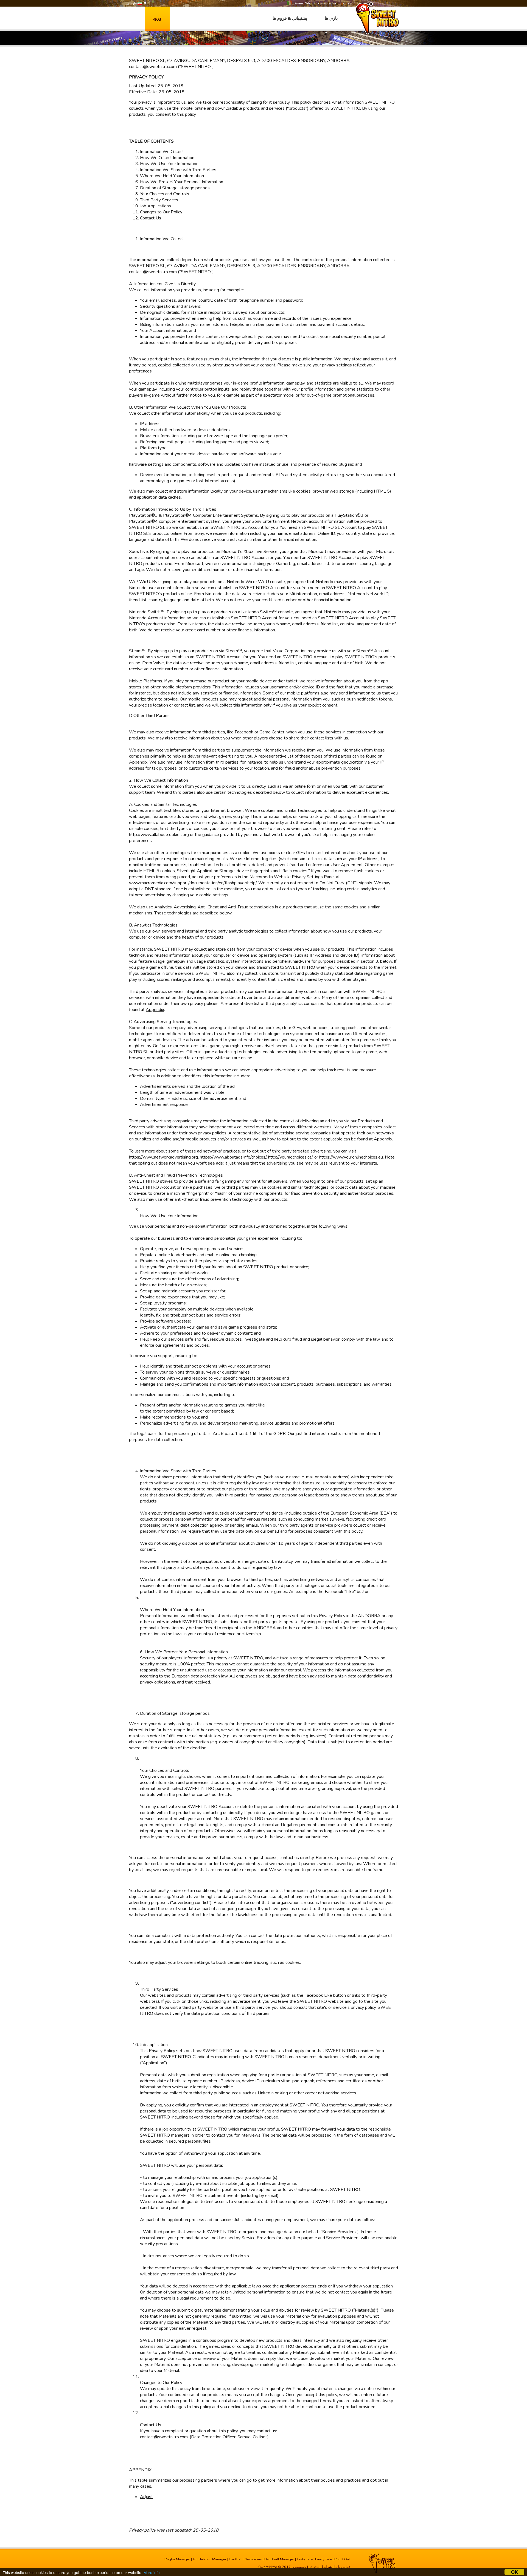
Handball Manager (279, 2559)
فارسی (132, 3)
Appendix (138, 762)
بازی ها (331, 18)
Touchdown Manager (210, 2559)
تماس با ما (342, 2567)
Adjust (146, 2497)
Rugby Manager (177, 2559)
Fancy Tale (323, 2559)
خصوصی (300, 2567)
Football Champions (245, 2559)
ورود (157, 18)
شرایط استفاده (320, 2567)
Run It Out (342, 2559)
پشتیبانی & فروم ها (290, 18)
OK (515, 2572)
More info (152, 2572)
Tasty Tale (305, 2559)
